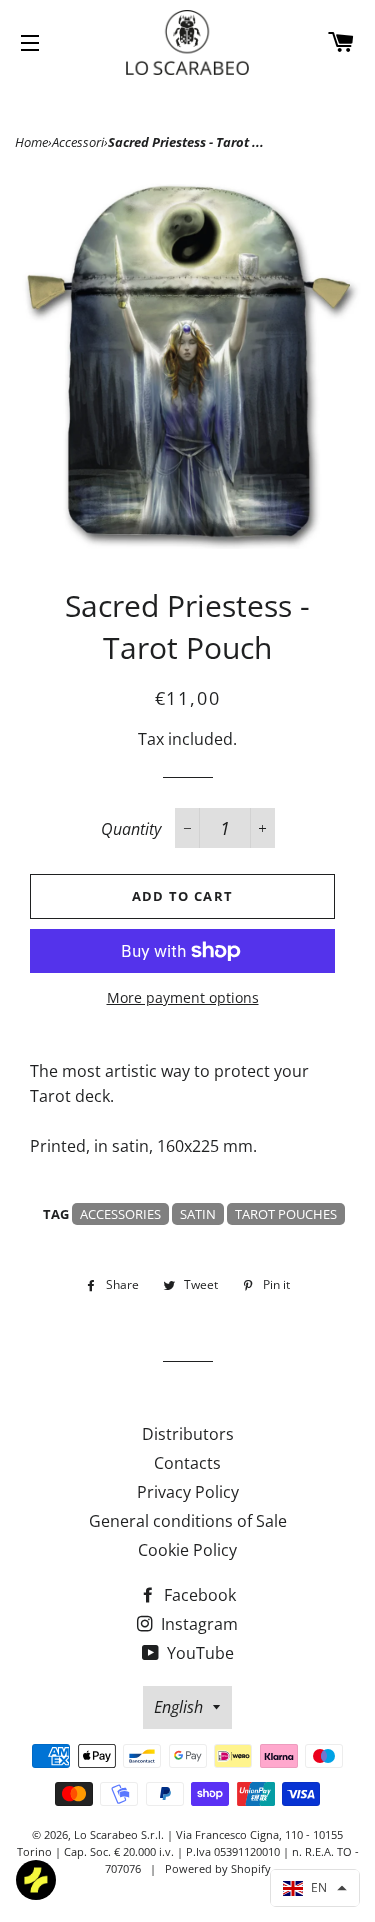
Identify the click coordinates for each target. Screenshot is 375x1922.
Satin (198, 1214)
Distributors (188, 1434)
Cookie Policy (187, 1550)
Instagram (197, 1624)
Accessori (78, 142)
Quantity (131, 829)
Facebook (198, 1595)
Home (31, 142)
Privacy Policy (188, 1492)
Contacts (187, 1463)
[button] (315, 1888)
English (178, 1707)
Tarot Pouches (286, 1214)
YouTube (198, 1653)
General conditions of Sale (188, 1521)
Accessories (120, 1214)
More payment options (183, 997)
